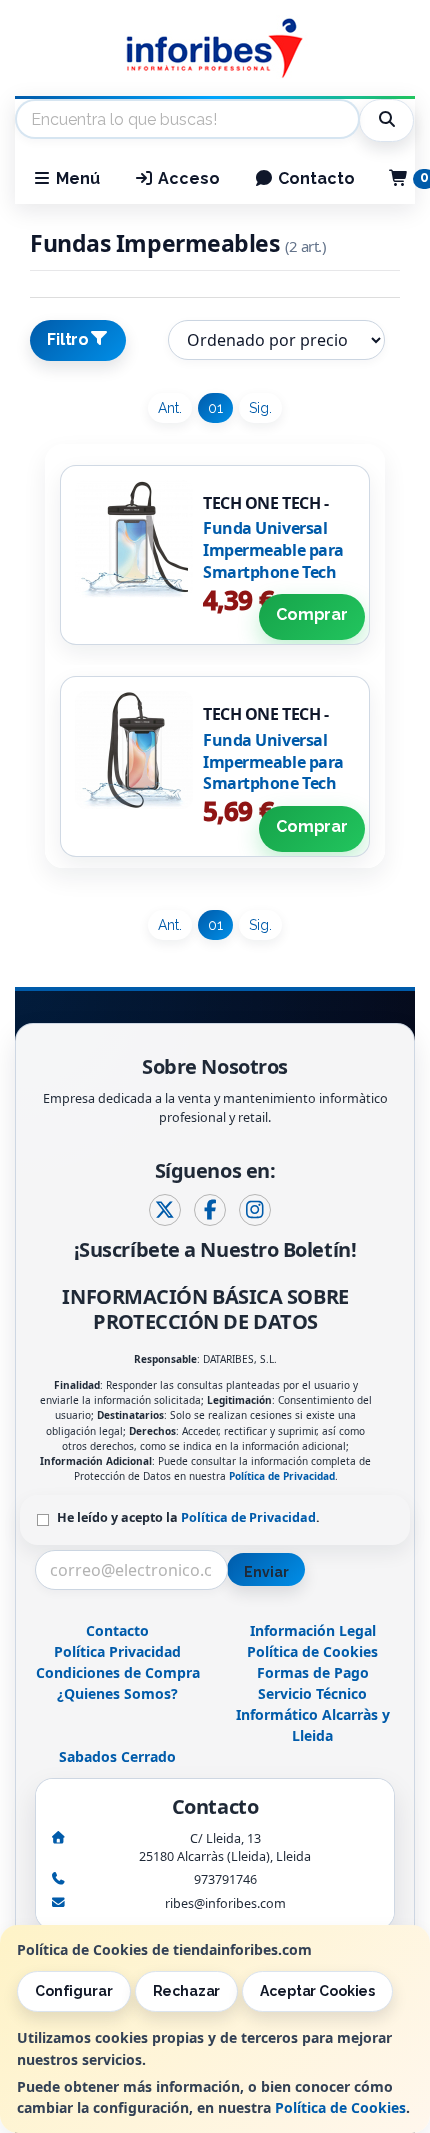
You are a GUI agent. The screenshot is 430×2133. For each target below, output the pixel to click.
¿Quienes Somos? (117, 1693)
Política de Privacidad (282, 1476)
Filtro (68, 339)
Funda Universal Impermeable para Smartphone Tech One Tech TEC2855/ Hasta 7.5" (273, 783)
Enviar (266, 1572)
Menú (76, 178)
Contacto (314, 178)
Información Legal (313, 1630)
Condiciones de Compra (118, 1672)
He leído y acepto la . (188, 1517)
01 (215, 408)
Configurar (74, 1991)
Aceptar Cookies (317, 1991)
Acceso (187, 178)
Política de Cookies (340, 2107)
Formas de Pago (313, 1672)
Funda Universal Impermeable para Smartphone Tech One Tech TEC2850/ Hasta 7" (273, 571)
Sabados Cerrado (117, 1756)
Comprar (312, 614)
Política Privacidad (117, 1651)
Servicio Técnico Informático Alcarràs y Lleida (313, 1714)
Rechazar (187, 1991)
